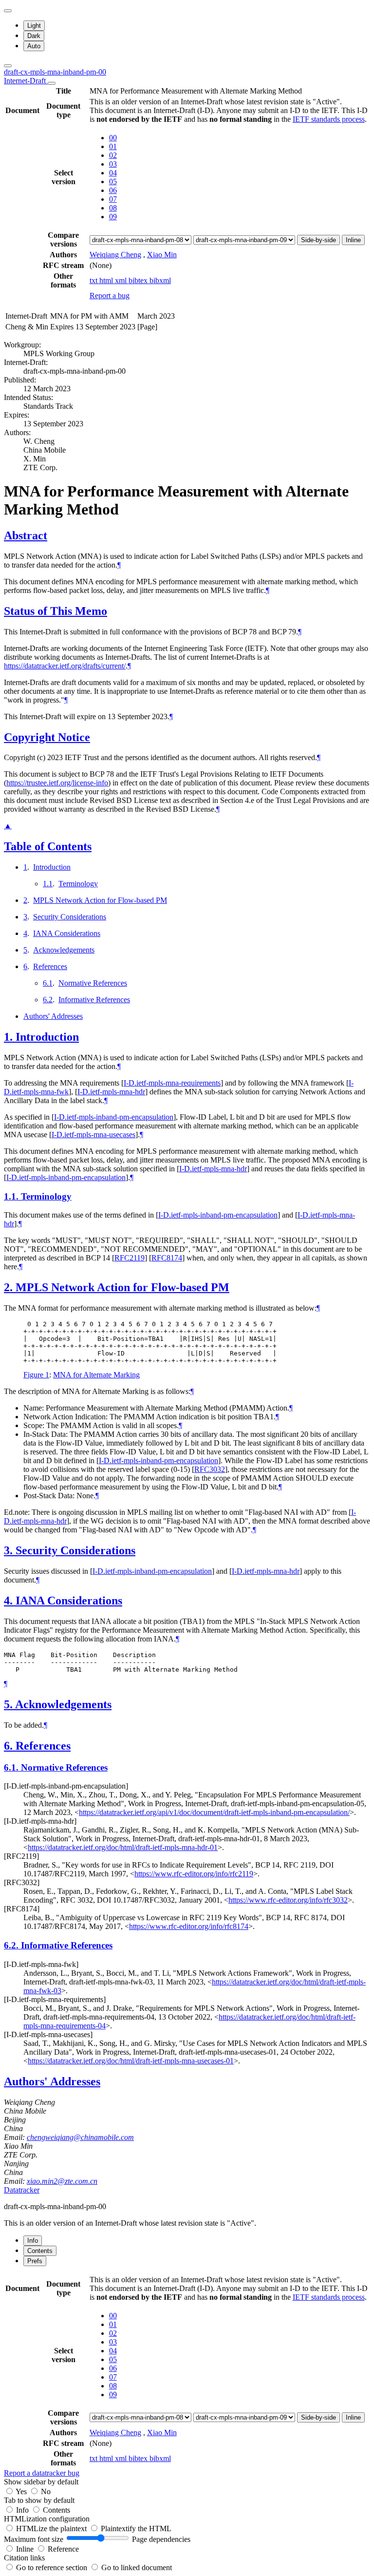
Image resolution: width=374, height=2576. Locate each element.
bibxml (160, 280)
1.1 (48, 884)
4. (10, 1601)
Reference (63, 2549)
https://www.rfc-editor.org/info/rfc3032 (288, 1900)
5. (9, 1704)
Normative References (93, 983)
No (46, 2491)
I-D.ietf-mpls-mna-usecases (93, 1135)
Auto (34, 46)
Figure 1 (36, 1375)
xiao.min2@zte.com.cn (62, 2181)
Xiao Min (162, 255)
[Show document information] (52, 83)
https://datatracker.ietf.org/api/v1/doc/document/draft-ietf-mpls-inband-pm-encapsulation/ (214, 1812)
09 (113, 217)
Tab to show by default (39, 2500)
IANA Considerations (67, 933)
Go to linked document (137, 2567)
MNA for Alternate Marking (96, 1375)
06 (113, 190)
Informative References (94, 1000)
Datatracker (22, 2190)
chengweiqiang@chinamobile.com (80, 2137)
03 (113, 164)
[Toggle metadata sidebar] (8, 66)
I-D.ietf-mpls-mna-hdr (111, 1092)
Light (34, 26)
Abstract (26, 535)
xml (122, 280)
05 (113, 181)
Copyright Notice (47, 737)
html (107, 280)
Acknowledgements (64, 950)
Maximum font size (34, 2539)
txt (94, 280)
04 (113, 173)
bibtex (139, 280)
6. (10, 1746)
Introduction (52, 867)
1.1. (12, 1196)
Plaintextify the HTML (136, 2528)
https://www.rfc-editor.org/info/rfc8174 (189, 1926)
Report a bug (110, 296)
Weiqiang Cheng (115, 255)
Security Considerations (70, 917)
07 (113, 199)
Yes (21, 2491)
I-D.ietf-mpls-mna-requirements (172, 1083)
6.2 (48, 1000)
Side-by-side (318, 240)
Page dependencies (161, 2539)
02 (113, 155)
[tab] (33, 2241)
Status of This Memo (56, 611)
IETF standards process (329, 119)
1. (10, 1037)
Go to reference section (53, 2567)
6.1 (48, 983)
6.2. (12, 1945)
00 (113, 138)
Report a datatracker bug (42, 2473)
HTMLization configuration (47, 2519)
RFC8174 (167, 1258)
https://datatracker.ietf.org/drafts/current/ (65, 666)
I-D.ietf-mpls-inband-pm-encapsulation (114, 1117)
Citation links (24, 2558)
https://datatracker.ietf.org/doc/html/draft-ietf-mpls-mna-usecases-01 (131, 2061)
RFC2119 (130, 1258)
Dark (34, 36)
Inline (353, 240)
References (50, 966)
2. (10, 1287)
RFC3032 (210, 1469)
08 (113, 208)
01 (113, 146)
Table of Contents (48, 846)
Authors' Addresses (53, 1016)
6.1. (12, 1767)
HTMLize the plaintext (52, 2528)
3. (10, 1550)
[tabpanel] (187, 2376)
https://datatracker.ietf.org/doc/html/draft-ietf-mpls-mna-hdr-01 (123, 1847)
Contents (56, 2510)
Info (23, 2510)
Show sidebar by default (41, 2482)
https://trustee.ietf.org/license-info (57, 783)
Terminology (78, 884)
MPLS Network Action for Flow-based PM (100, 900)
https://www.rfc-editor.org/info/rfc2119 (194, 1874)
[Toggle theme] (8, 11)
